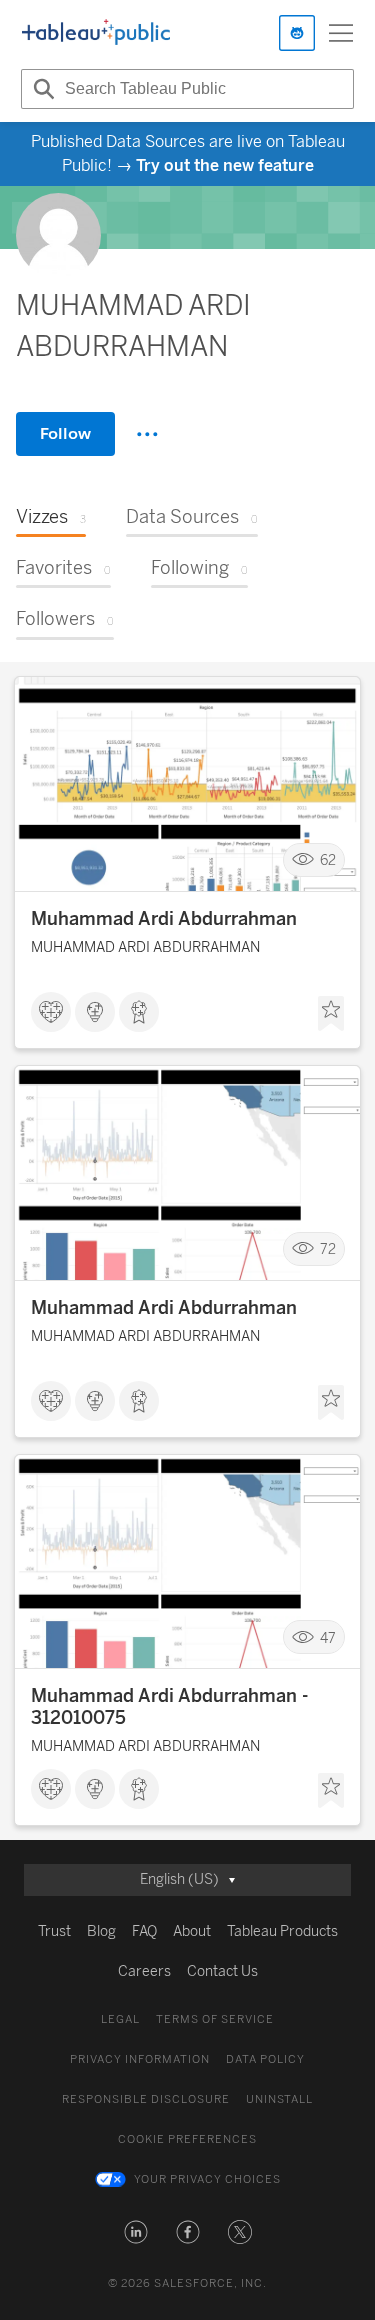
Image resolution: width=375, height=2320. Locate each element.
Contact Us (222, 1971)
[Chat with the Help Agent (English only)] (297, 33)
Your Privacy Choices (207, 2179)
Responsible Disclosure (146, 2099)
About (192, 1931)
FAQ (144, 1931)
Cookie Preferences (187, 2139)
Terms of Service (215, 2019)
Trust (54, 1931)
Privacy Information (140, 2059)
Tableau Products (282, 1931)
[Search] (41, 89)
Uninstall (279, 2099)
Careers (144, 1971)
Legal (120, 2019)
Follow (65, 433)
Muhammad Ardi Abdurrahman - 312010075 (169, 1707)
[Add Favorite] (331, 1014)
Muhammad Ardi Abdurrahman (164, 919)
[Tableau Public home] (96, 33)
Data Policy (265, 2059)
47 (328, 1637)
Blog (101, 1931)
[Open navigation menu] (341, 33)
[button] (136, 2232)
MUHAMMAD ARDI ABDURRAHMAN (145, 947)
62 (328, 860)
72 (328, 1249)
